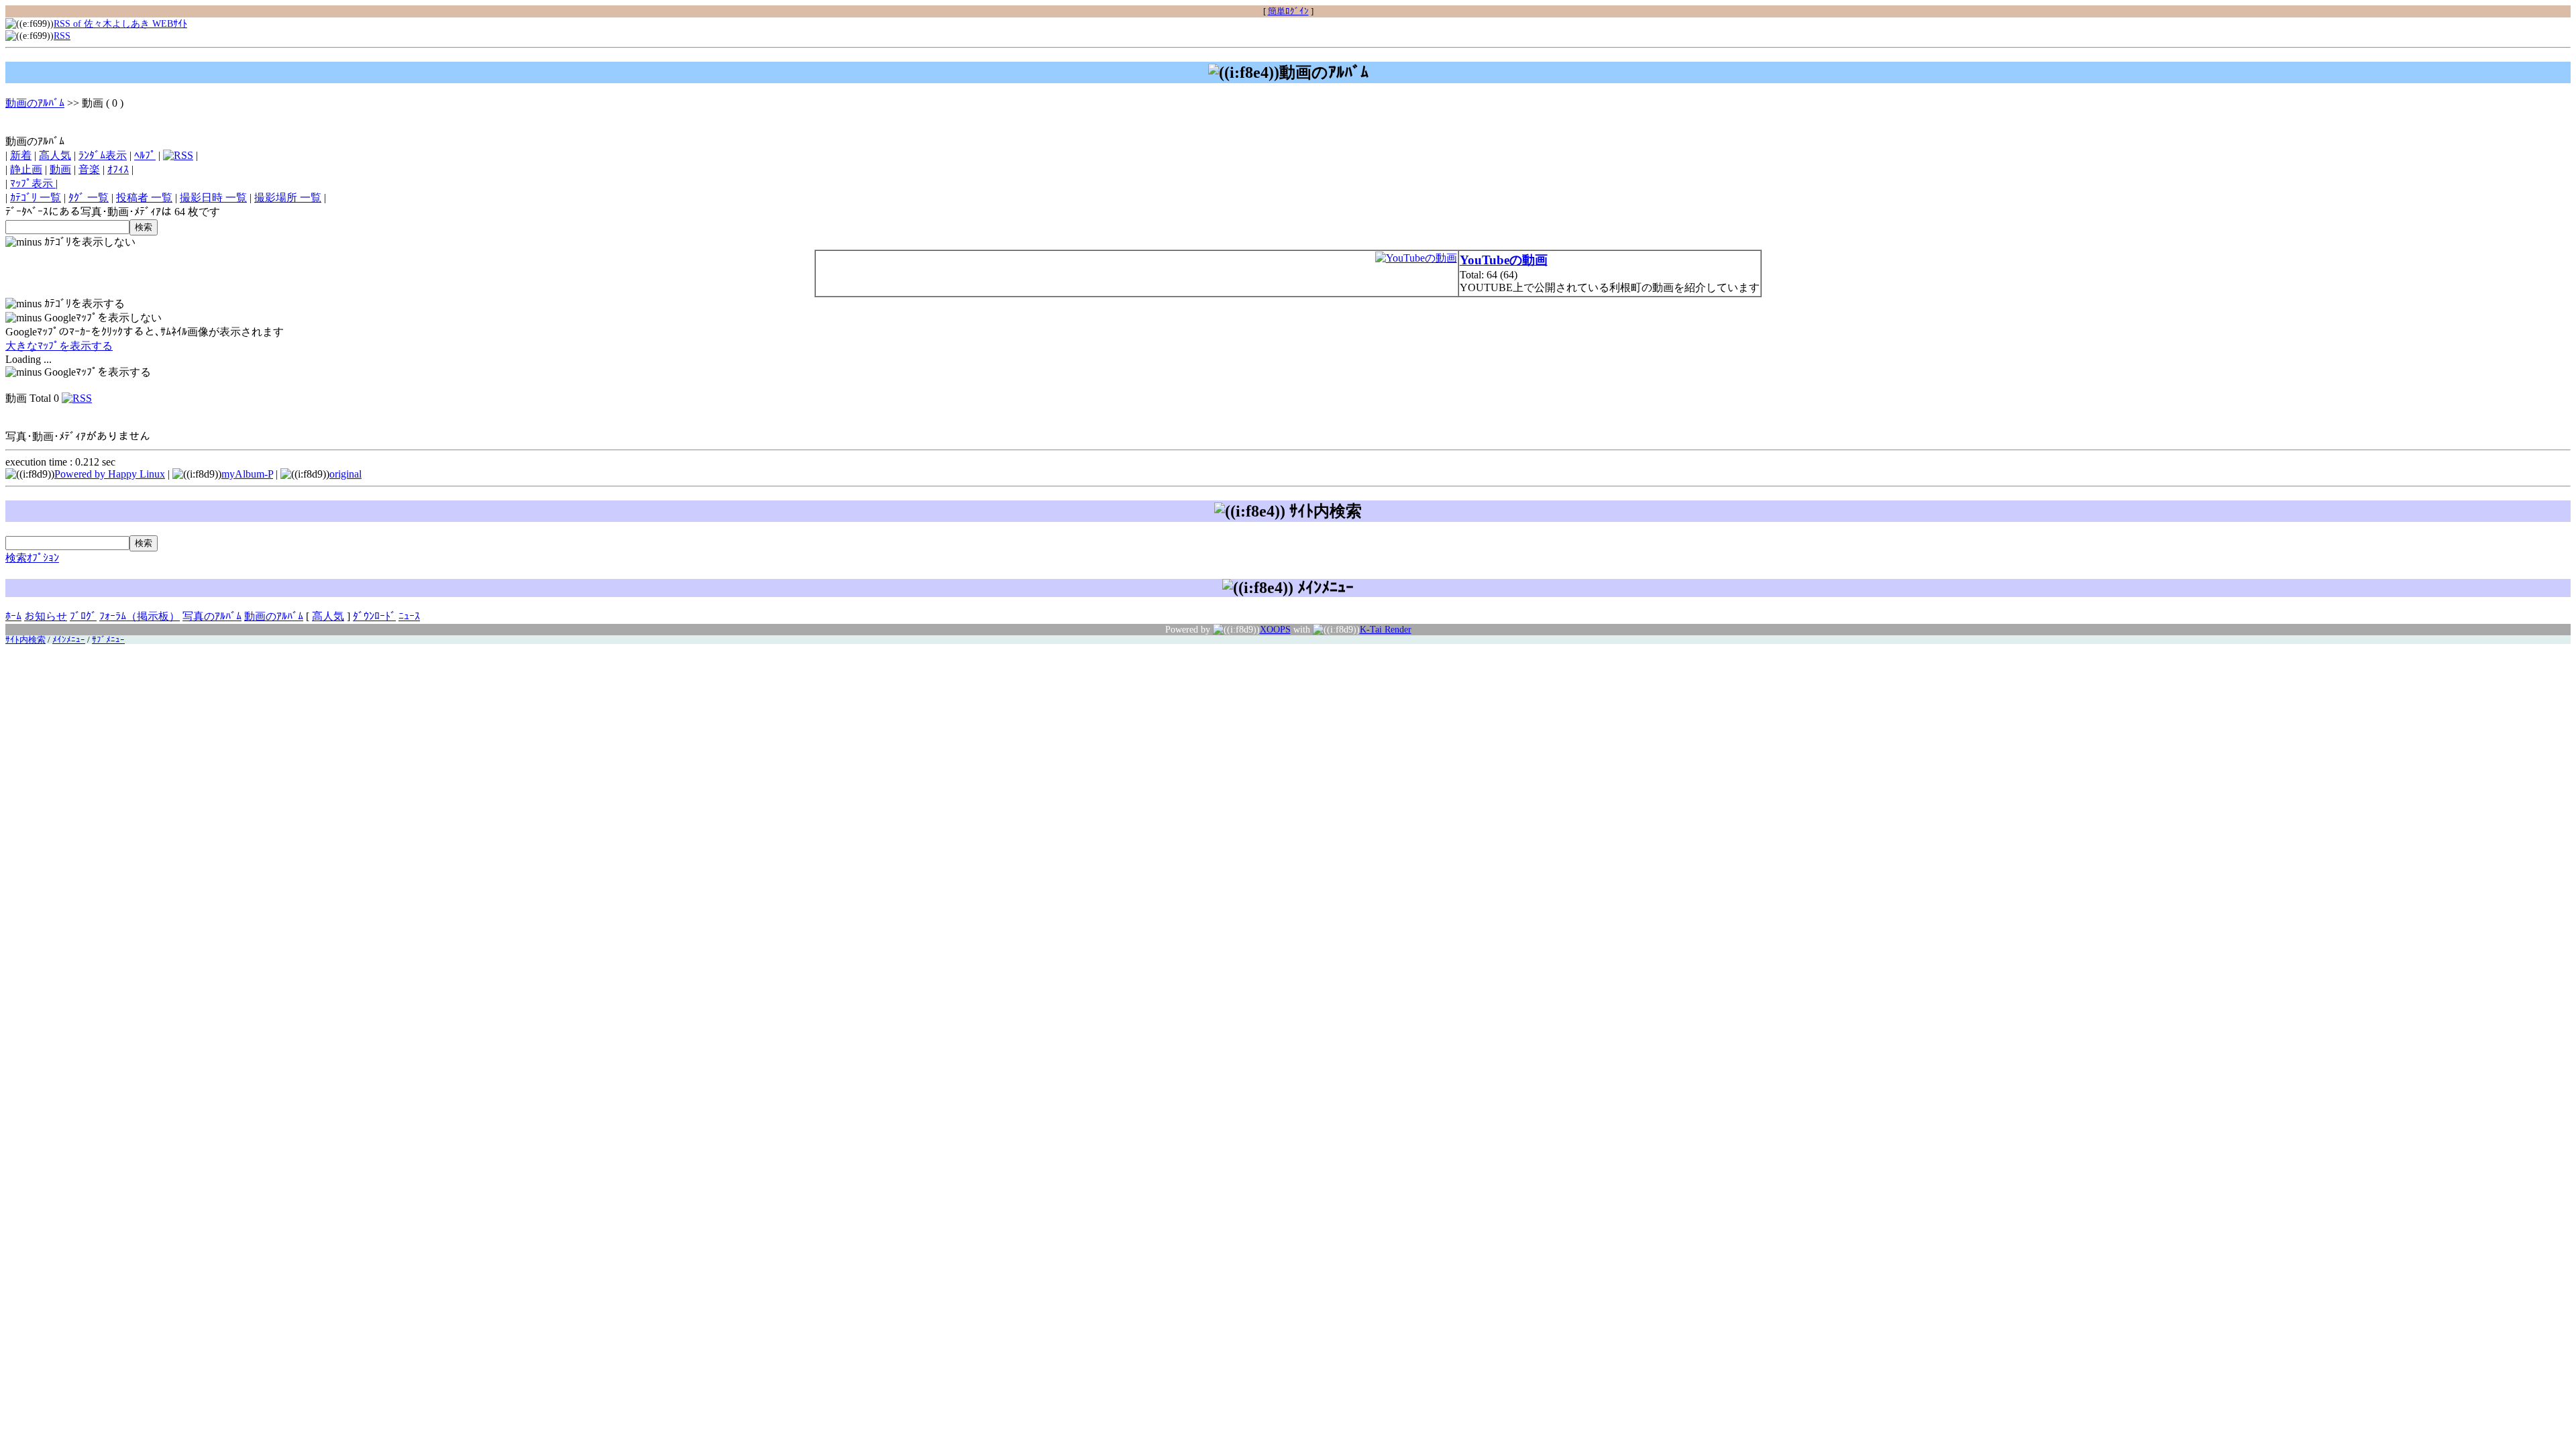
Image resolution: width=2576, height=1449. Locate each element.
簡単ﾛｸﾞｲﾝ (1288, 11)
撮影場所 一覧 (288, 198)
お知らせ (46, 616)
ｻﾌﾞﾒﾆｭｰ (108, 640)
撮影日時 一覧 (213, 198)
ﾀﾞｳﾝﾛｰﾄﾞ (374, 616)
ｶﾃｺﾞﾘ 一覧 (36, 198)
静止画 (26, 169)
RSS (62, 36)
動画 (60, 169)
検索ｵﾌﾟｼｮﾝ (32, 558)
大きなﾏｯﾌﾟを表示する (59, 346)
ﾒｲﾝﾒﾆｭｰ (69, 640)
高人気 (55, 155)
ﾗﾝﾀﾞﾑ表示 (103, 155)
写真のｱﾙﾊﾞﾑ (212, 616)
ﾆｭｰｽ (409, 616)
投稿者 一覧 (144, 198)
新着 (21, 155)
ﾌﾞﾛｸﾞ (83, 616)
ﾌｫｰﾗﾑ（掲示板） (140, 616)
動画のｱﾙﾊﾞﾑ (35, 103)
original (345, 474)
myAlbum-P (247, 474)
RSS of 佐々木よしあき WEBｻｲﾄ (120, 23)
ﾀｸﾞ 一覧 (89, 198)
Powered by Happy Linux (110, 474)
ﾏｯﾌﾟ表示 (33, 183)
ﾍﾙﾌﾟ (145, 155)
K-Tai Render (1386, 629)
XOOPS (1275, 629)
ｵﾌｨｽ (118, 169)
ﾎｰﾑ (13, 616)
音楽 (89, 169)
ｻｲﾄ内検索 (25, 640)
